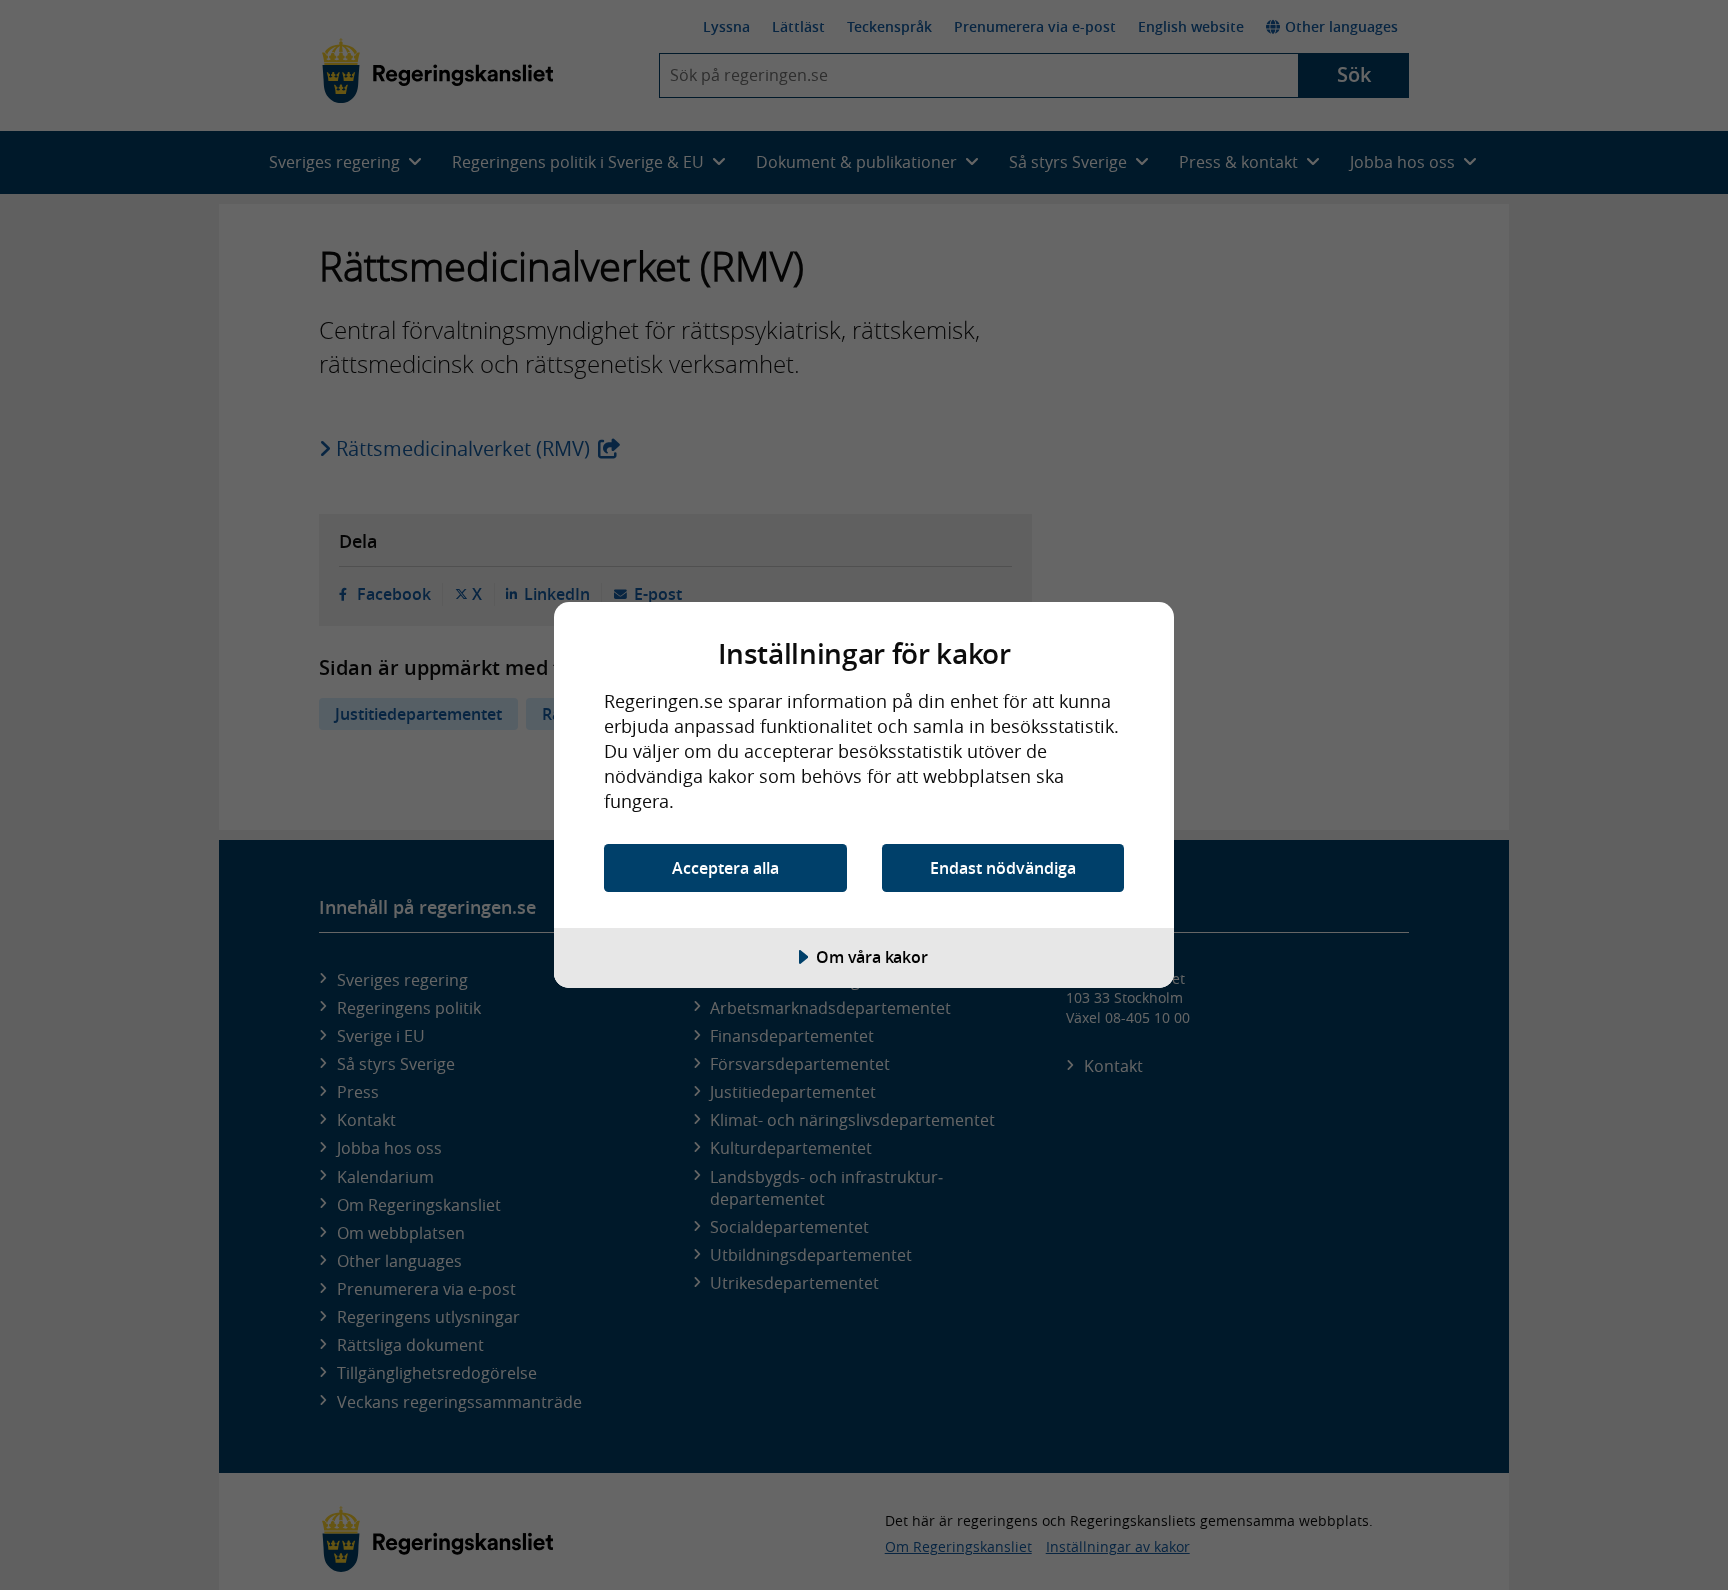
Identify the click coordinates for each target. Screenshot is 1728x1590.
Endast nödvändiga (1003, 868)
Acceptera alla (725, 868)
